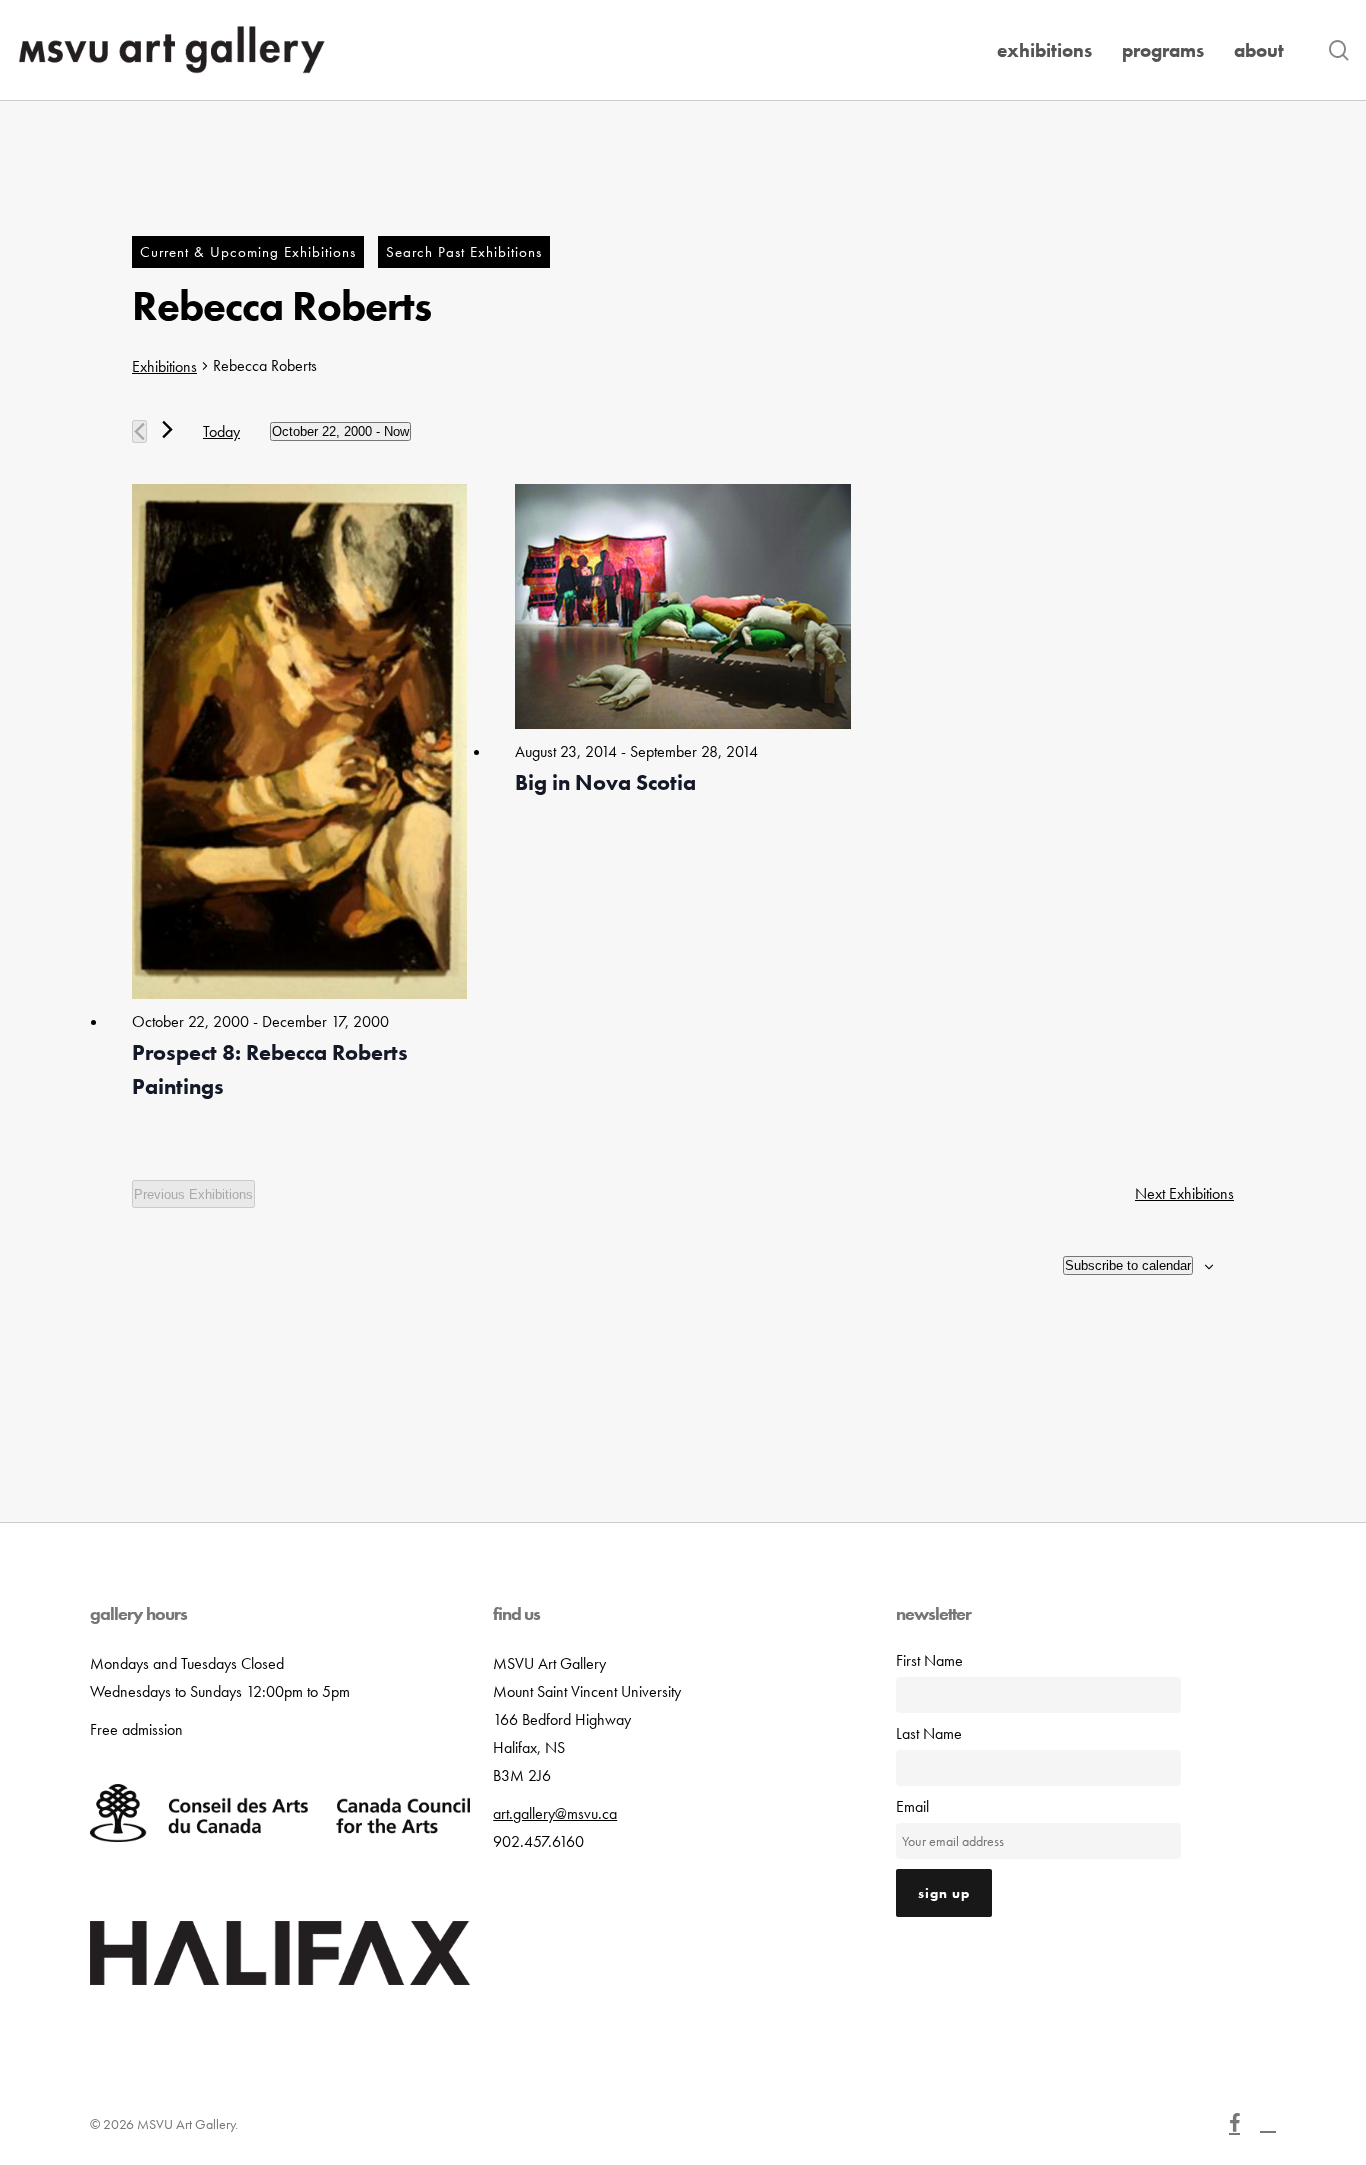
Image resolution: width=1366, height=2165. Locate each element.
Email (912, 1806)
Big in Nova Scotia (605, 782)
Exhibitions (164, 366)
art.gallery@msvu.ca (555, 1813)
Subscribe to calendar (1128, 1265)
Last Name (929, 1733)
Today (221, 431)
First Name (929, 1660)
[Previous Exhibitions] (139, 431)
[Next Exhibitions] (167, 429)
